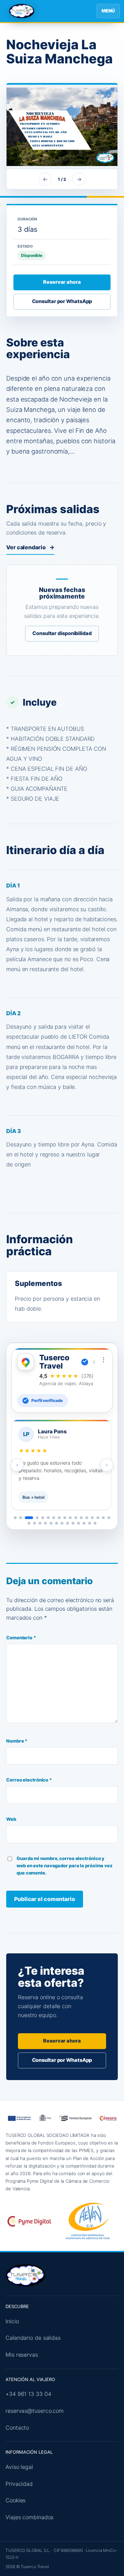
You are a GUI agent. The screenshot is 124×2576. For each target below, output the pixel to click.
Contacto (17, 2428)
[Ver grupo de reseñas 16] (103, 1518)
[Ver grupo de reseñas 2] (21, 1518)
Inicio (12, 2321)
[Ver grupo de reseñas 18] (29, 1523)
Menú (108, 11)
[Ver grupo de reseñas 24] (62, 1523)
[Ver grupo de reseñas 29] (90, 1523)
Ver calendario (30, 547)
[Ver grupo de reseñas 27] (79, 1523)
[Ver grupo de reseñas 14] (92, 1518)
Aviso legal (19, 2467)
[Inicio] (22, 11)
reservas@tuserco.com (35, 2411)
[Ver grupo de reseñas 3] (29, 1518)
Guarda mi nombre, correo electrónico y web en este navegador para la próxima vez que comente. (65, 1866)
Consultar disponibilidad (62, 633)
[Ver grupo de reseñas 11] (76, 1518)
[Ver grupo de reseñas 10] (70, 1518)
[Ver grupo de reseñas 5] (43, 1518)
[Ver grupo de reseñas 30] (95, 1523)
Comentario (21, 1638)
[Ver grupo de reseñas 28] (84, 1523)
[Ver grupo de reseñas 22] (51, 1523)
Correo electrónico (29, 1780)
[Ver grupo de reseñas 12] (81, 1518)
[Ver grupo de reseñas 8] (59, 1518)
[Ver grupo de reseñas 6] (48, 1518)
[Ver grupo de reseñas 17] (109, 1518)
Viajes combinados (29, 2517)
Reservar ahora (62, 282)
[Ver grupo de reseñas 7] (54, 1518)
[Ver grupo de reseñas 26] (73, 1523)
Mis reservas (22, 2355)
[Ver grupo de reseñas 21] (45, 1523)
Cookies (15, 2500)
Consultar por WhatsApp (62, 301)
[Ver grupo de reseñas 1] (15, 1518)
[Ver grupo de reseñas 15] (98, 1518)
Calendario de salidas (33, 2338)
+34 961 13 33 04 (28, 2394)
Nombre (17, 1741)
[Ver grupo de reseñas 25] (68, 1523)
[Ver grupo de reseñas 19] (34, 1523)
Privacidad (19, 2484)
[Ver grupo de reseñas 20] (40, 1523)
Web (11, 1819)
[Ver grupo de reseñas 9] (65, 1518)
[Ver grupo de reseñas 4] (37, 1518)
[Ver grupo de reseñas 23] (56, 1523)
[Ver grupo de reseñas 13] (87, 1518)
